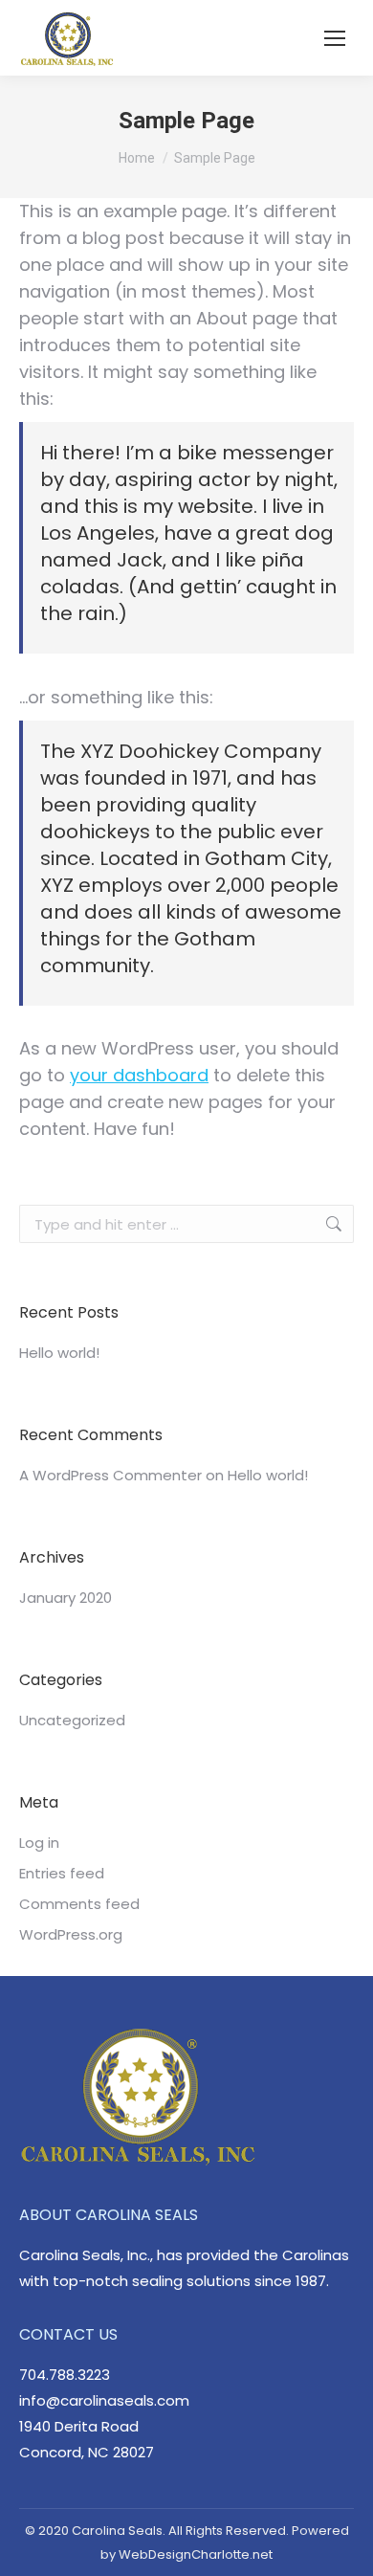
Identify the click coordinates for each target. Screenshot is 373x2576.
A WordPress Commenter (110, 1475)
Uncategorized (72, 1720)
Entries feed (62, 1873)
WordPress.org (71, 1934)
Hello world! (59, 1353)
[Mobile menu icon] (335, 38)
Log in (39, 1843)
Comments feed (79, 1904)
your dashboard (139, 1075)
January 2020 (66, 1598)
